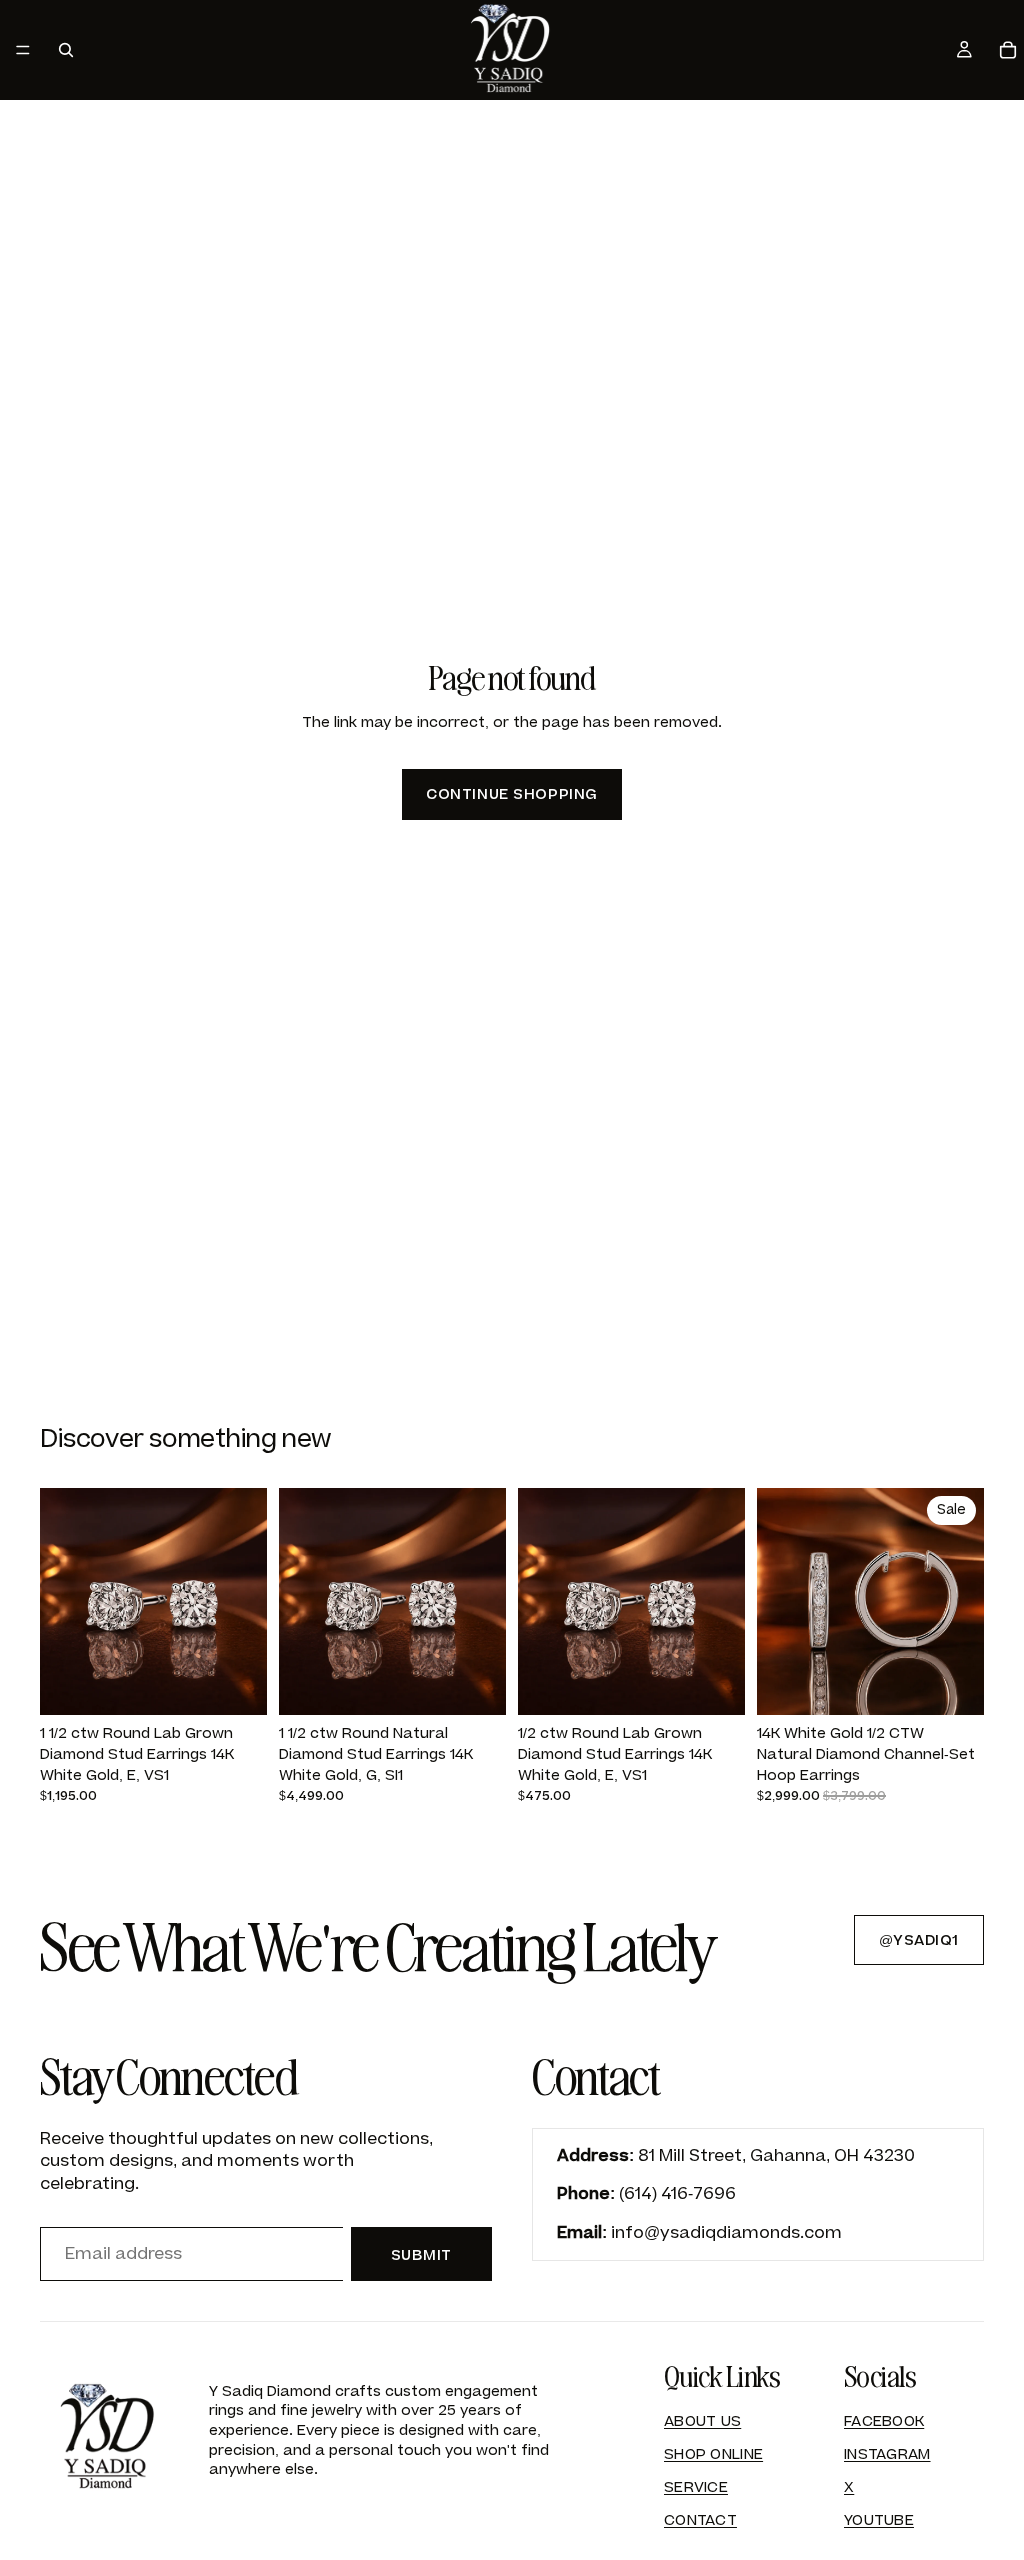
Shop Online (713, 2454)
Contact (700, 2520)
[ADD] (236, 1684)
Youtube (879, 2520)
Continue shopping (512, 794)
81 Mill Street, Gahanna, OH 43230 (776, 2156)
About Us (702, 2421)
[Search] (66, 50)
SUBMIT (421, 2255)
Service (696, 2487)
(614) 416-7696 (677, 2194)
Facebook (884, 2421)
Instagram (887, 2454)
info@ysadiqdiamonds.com (726, 2233)
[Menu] (23, 50)
